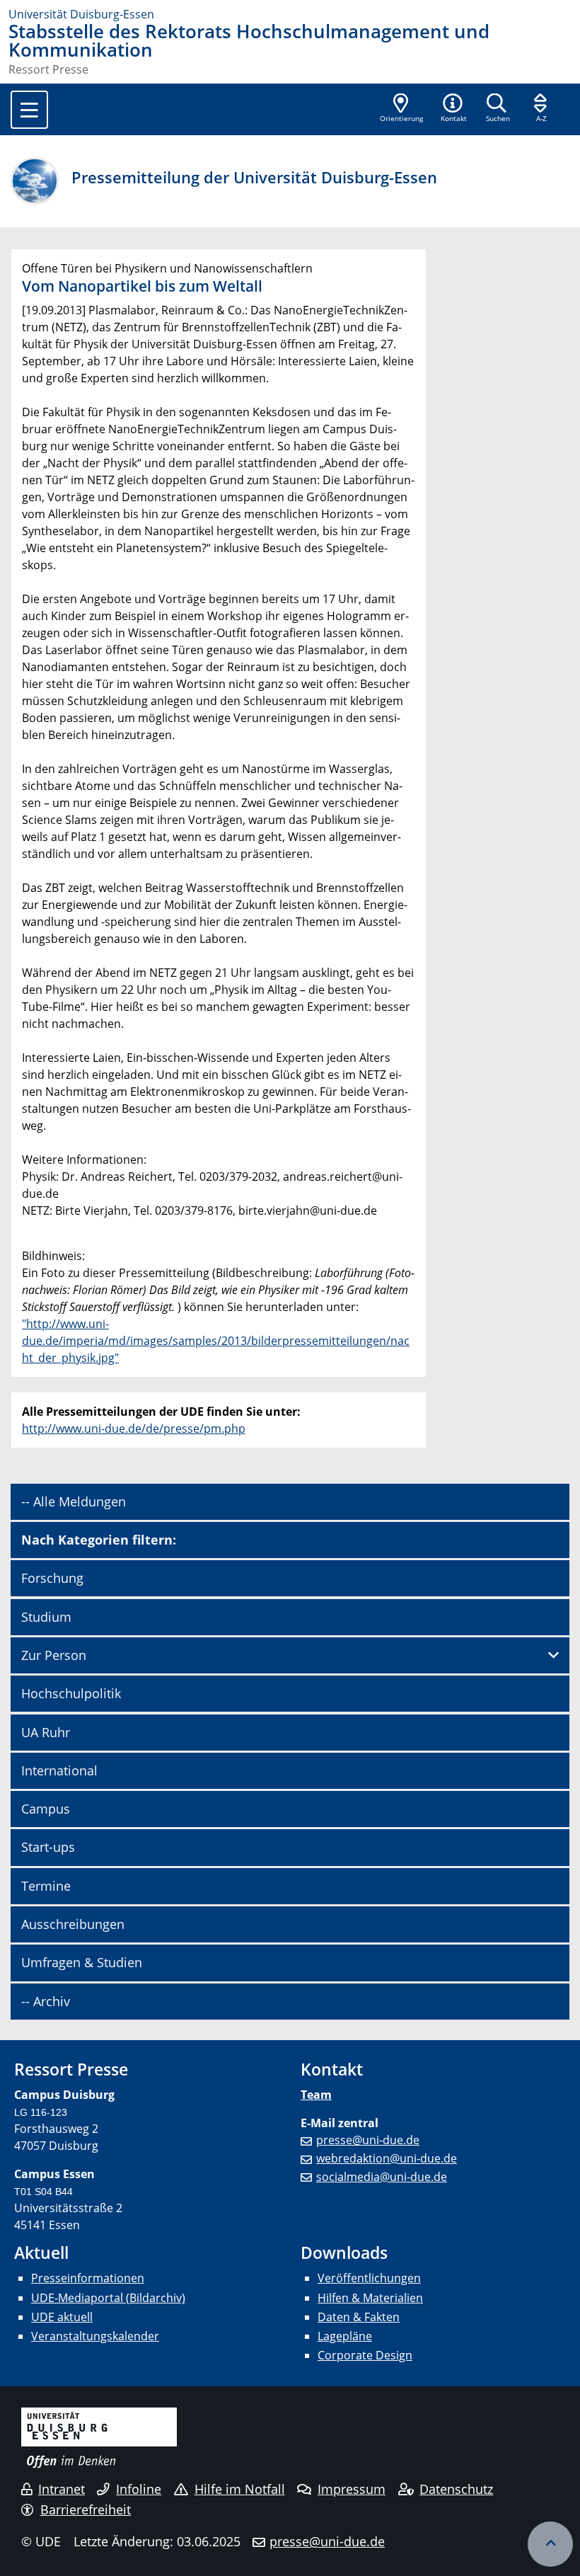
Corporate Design (365, 2355)
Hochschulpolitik (71, 1693)
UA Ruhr (46, 1732)
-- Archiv (46, 2001)
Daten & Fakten (359, 2317)
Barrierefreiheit (86, 2509)
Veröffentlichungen (369, 2278)
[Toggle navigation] (29, 110)
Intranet (62, 2489)
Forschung (52, 1578)
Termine (46, 1886)
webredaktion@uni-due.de (387, 2158)
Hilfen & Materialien (370, 2298)
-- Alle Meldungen (74, 1501)
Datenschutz (456, 2489)
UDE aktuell (62, 2317)
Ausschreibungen (73, 1924)
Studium (46, 1617)
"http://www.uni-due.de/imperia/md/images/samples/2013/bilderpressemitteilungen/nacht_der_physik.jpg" (216, 1341)
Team (316, 2095)
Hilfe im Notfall (240, 2489)
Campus (46, 1809)
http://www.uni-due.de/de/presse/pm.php (134, 1429)
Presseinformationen (88, 2278)
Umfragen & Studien (82, 1962)
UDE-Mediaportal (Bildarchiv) (108, 2298)
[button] (453, 109)
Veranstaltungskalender (95, 2336)
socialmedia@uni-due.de (382, 2177)
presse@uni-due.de (368, 2140)
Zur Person (54, 1655)
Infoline (139, 2489)
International (59, 1770)
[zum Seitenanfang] (550, 2544)
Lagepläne (345, 2336)
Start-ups (48, 1847)
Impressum (352, 2489)
